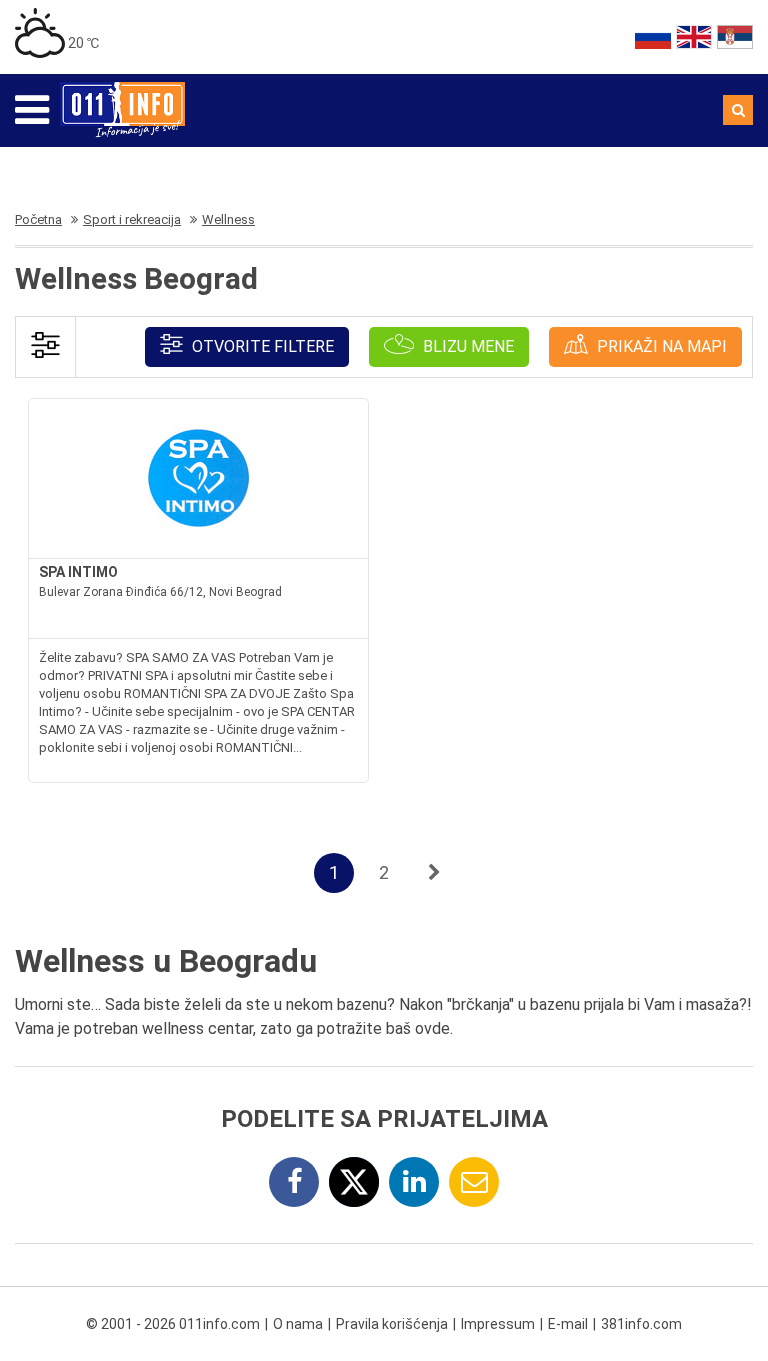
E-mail (568, 1324)
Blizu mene (466, 346)
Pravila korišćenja (392, 1324)
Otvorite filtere (261, 346)
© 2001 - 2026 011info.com (173, 1324)
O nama (298, 1324)
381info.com (641, 1324)
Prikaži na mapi (660, 346)
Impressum (498, 1324)
